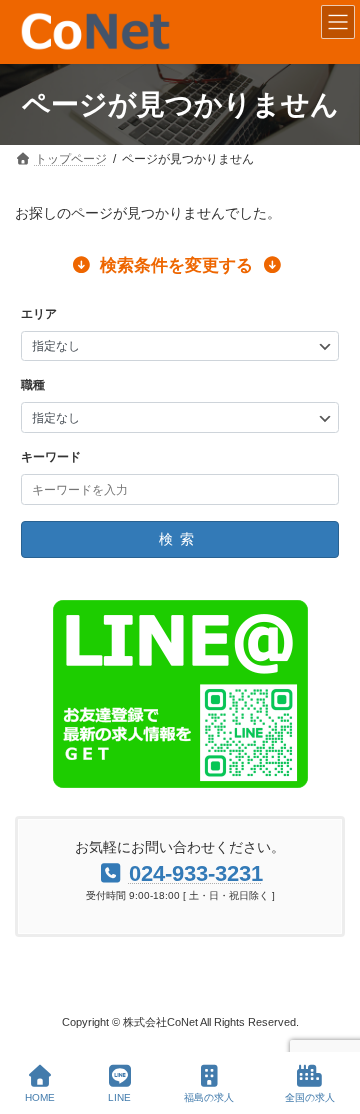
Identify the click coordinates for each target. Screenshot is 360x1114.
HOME (40, 1097)
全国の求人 (310, 1097)
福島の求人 (209, 1097)
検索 (180, 539)
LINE (119, 1097)
